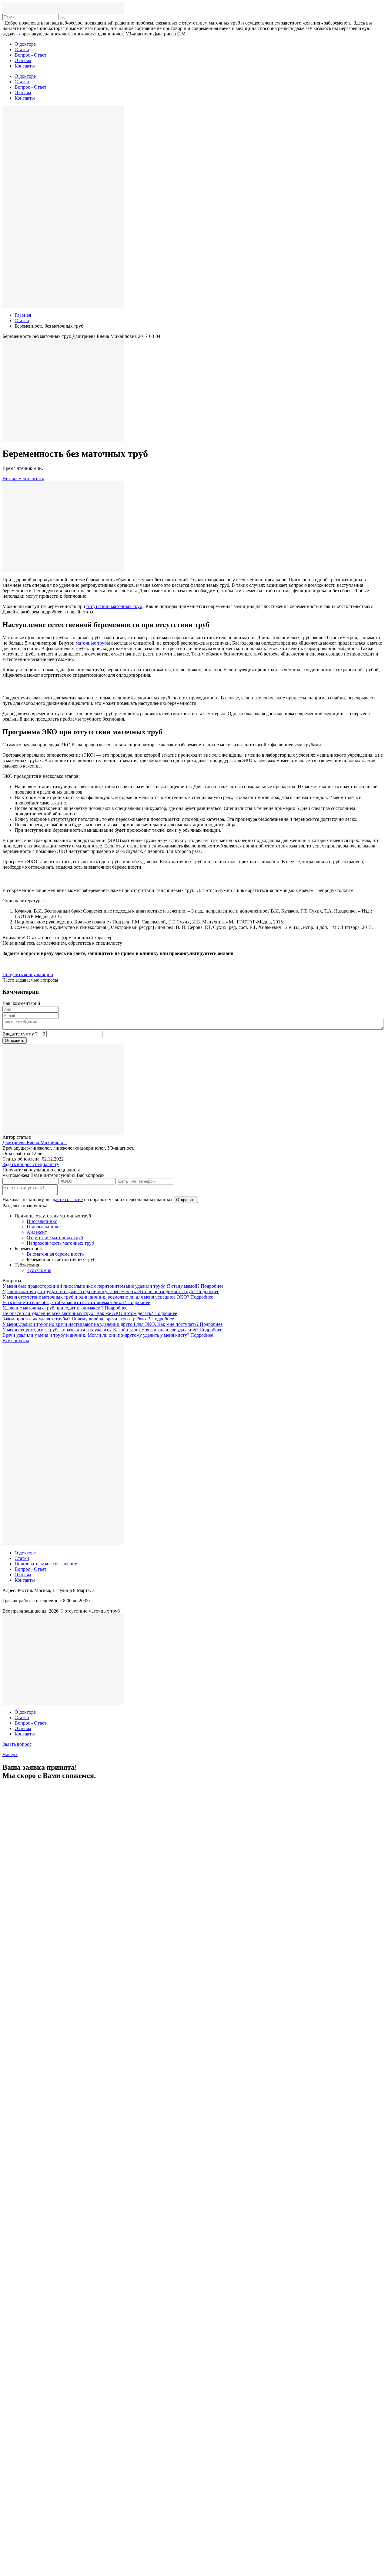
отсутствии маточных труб (114, 606)
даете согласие (68, 1199)
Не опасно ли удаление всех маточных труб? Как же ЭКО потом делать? (78, 1313)
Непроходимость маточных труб (60, 1243)
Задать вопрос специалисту (31, 1164)
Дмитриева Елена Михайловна (35, 1143)
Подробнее (212, 1286)
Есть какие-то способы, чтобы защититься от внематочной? (65, 1302)
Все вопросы (16, 1341)
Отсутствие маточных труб (55, 1238)
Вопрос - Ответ (30, 55)
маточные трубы (93, 643)
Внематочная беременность (55, 1254)
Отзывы (23, 60)
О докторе (25, 44)
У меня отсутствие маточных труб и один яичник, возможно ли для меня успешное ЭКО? (96, 1297)
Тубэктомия (39, 1270)
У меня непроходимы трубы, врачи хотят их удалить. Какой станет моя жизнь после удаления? (101, 1330)
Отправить (186, 1200)
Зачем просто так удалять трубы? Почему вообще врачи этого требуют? (77, 1319)
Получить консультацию (28, 974)
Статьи (22, 50)
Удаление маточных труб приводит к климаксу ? (54, 1308)
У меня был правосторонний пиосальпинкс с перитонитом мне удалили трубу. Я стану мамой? (102, 1286)
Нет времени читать (23, 479)
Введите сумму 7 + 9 (24, 1034)
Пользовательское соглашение (46, 1564)
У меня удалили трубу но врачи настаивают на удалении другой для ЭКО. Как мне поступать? (101, 1324)
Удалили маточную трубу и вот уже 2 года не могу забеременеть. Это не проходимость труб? (99, 1291)
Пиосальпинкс (42, 1221)
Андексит (37, 1232)
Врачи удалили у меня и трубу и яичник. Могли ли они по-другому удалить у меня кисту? (96, 1335)
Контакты (25, 66)
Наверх (10, 1754)
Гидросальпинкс (44, 1227)
